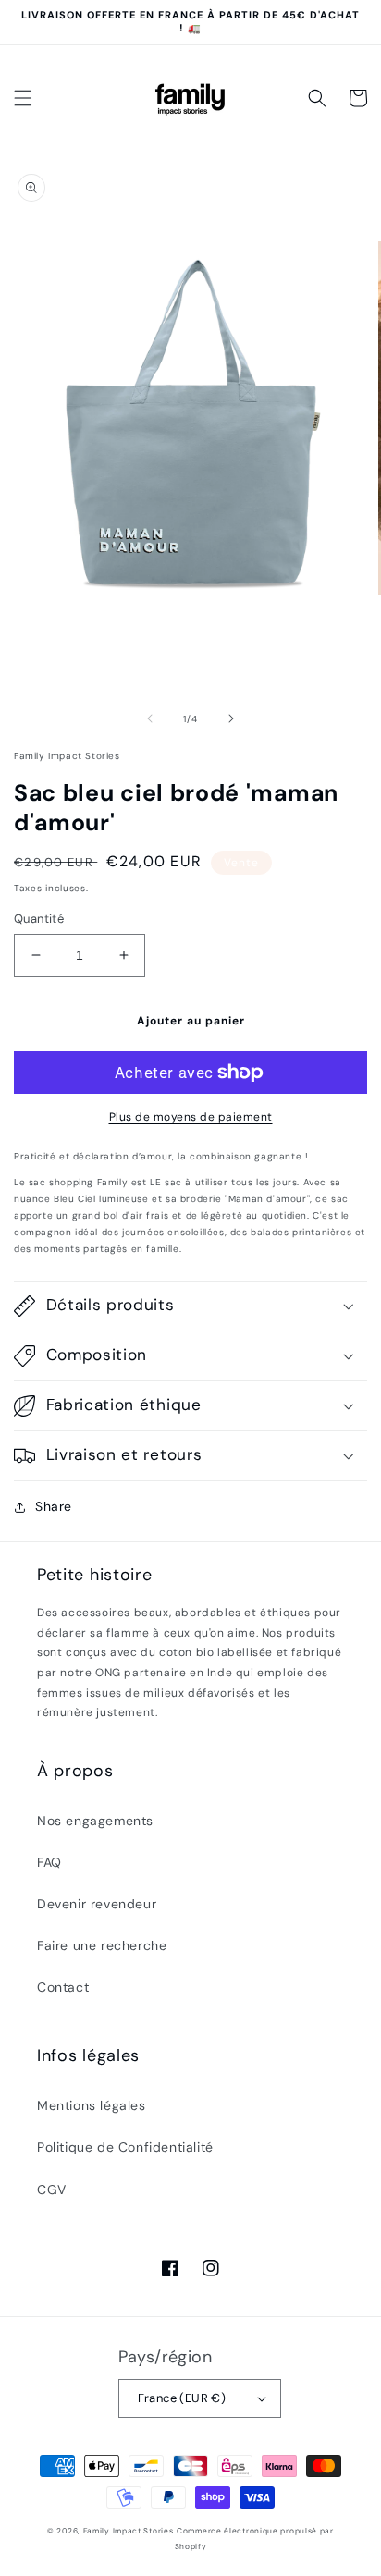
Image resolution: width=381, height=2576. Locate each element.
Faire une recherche (102, 1945)
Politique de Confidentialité (125, 2147)
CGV (52, 2190)
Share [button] (54, 1506)
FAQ (49, 1862)
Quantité (39, 919)
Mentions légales (92, 2105)
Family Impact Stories (129, 2531)
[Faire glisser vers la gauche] (150, 718)
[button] (23, 98)
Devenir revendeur (97, 1904)
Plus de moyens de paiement (191, 1117)
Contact (63, 1987)
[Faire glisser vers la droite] (231, 718)
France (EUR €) (182, 2398)
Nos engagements (95, 1821)
